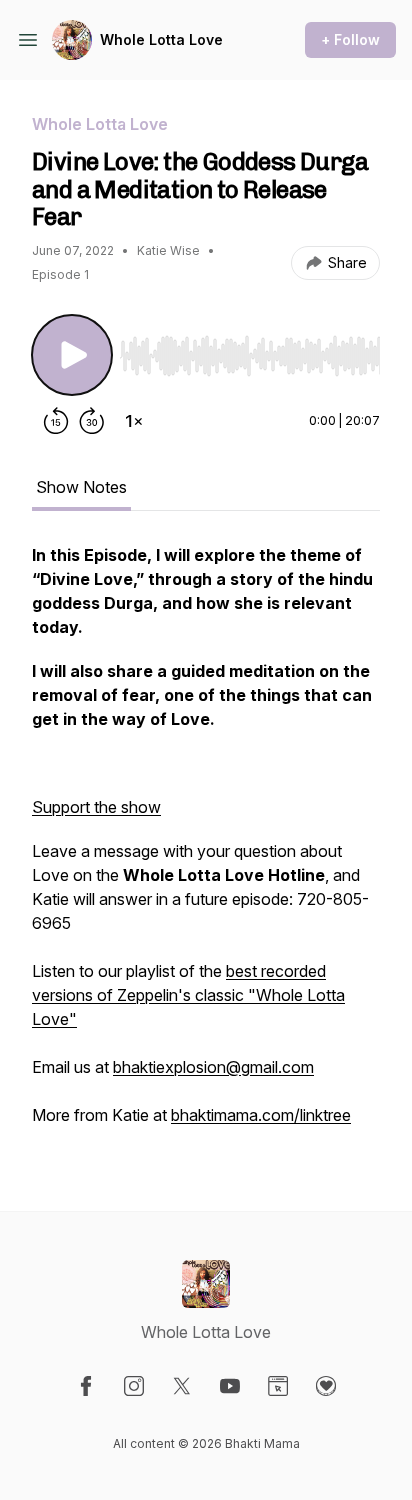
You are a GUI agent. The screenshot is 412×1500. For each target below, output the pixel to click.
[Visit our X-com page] (182, 1386)
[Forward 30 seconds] (92, 421)
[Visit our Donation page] (326, 1386)
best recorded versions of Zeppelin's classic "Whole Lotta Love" (188, 995)
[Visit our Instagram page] (134, 1386)
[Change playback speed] (134, 421)
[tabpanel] (206, 845)
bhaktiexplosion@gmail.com (213, 1067)
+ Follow (350, 39)
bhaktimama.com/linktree (261, 1115)
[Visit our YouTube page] (230, 1386)
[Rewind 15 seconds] (56, 421)
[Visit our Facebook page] (86, 1386)
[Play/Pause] (72, 355)
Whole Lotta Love (161, 39)
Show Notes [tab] (81, 487)
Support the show (96, 807)
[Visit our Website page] (278, 1386)
